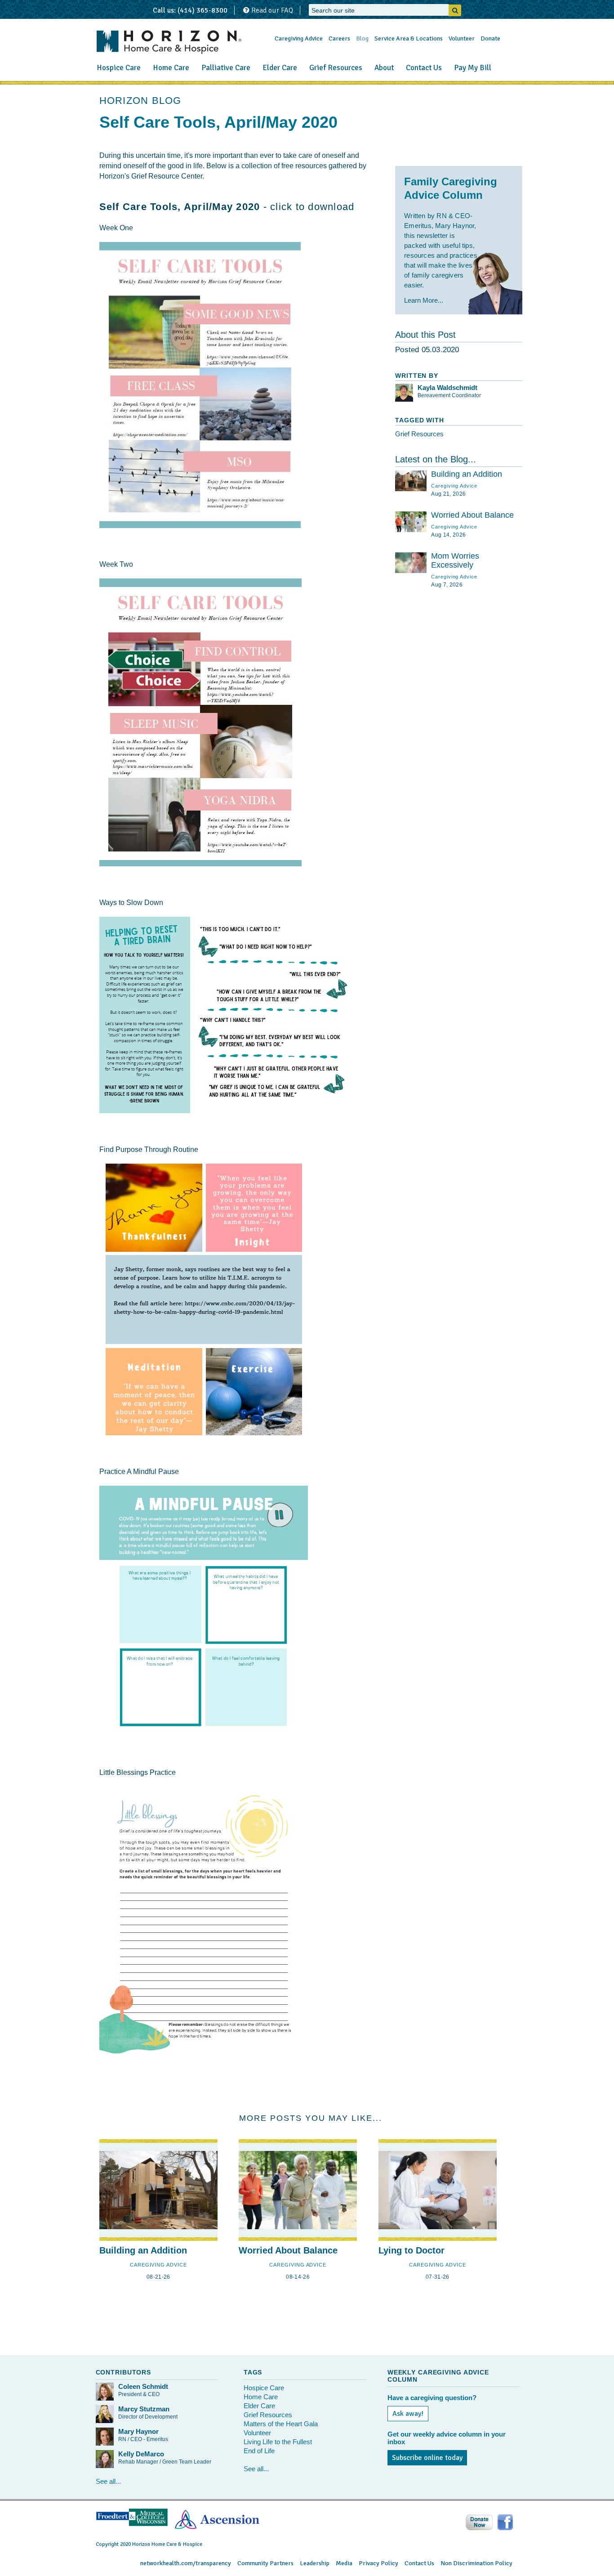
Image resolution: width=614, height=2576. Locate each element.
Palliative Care (226, 68)
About (384, 68)
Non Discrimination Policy (476, 2563)
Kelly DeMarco (141, 2454)
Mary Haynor (138, 2431)
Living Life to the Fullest (278, 2442)
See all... (108, 2481)
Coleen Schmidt (143, 2386)
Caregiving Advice (299, 38)
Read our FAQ (271, 10)
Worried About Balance (472, 515)
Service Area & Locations (409, 38)
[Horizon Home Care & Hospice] (169, 42)
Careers (339, 38)
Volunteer (462, 38)
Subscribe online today (427, 2458)
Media (344, 2563)
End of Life (259, 2451)
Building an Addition (467, 474)
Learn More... (424, 300)
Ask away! (408, 2414)
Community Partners (265, 2563)
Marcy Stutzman (144, 2409)
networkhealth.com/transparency (186, 2563)
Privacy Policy (378, 2563)
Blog (362, 38)
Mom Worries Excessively (455, 560)
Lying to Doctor (412, 2250)
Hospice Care (119, 68)
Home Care (171, 68)
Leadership (315, 2563)
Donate (490, 38)
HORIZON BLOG (140, 101)
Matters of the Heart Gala (281, 2424)
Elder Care (280, 68)
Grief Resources (336, 68)
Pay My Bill (473, 68)
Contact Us (424, 68)
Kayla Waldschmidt (447, 388)
